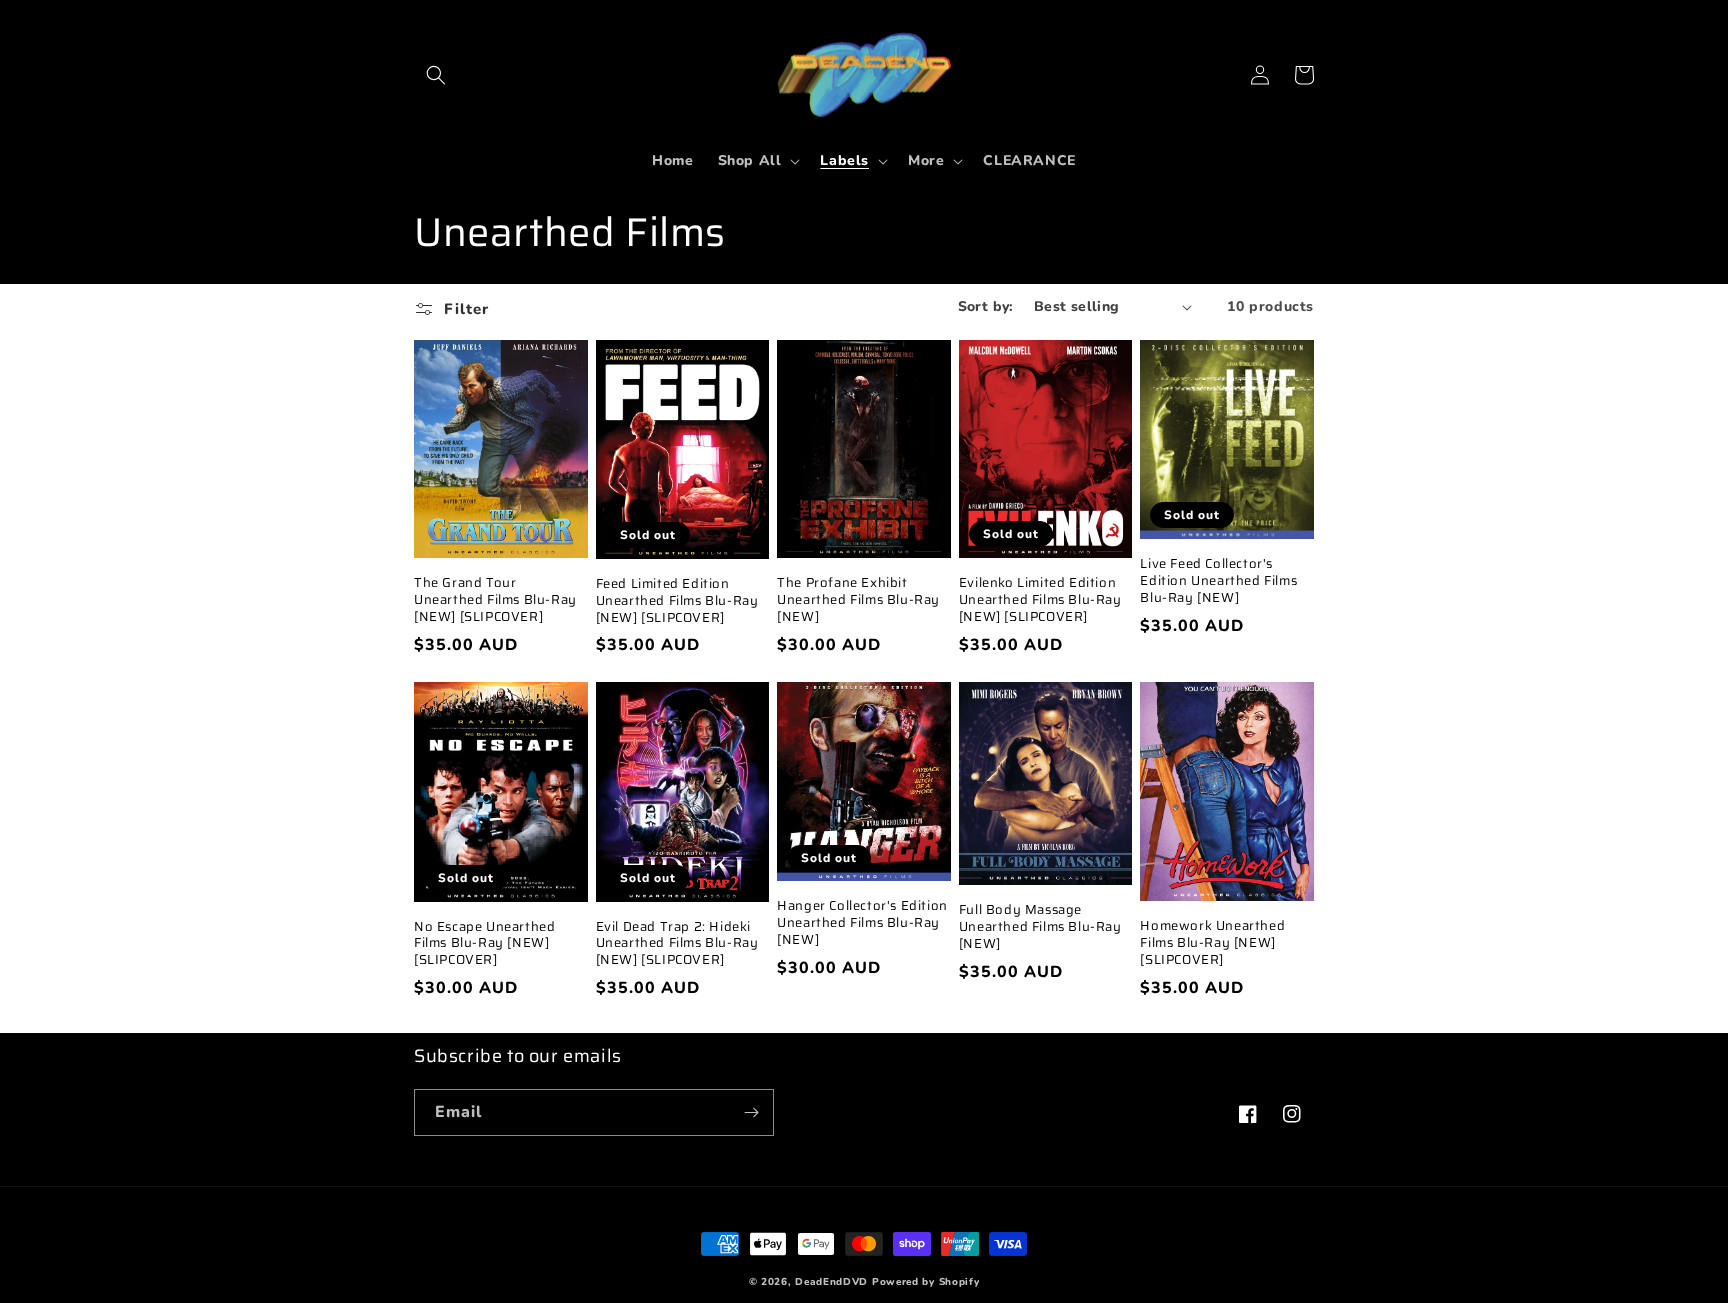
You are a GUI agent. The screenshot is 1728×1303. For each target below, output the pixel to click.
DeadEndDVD (831, 1282)
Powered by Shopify (926, 1282)
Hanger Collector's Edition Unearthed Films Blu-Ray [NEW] (862, 923)
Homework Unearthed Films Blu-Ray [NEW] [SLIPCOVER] (1212, 943)
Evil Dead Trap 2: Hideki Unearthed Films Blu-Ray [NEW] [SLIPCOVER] (677, 944)
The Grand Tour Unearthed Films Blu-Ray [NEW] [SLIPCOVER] (495, 600)
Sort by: (986, 306)
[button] (436, 75)
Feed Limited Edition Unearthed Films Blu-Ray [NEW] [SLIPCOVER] (677, 601)
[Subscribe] (751, 1112)
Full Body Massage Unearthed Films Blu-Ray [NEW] (1040, 927)
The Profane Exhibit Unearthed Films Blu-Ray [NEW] (858, 600)
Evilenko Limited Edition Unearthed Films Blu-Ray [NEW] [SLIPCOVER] (1040, 600)
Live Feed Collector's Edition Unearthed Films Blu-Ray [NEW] (1218, 581)
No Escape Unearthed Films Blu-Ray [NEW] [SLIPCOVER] (484, 944)
